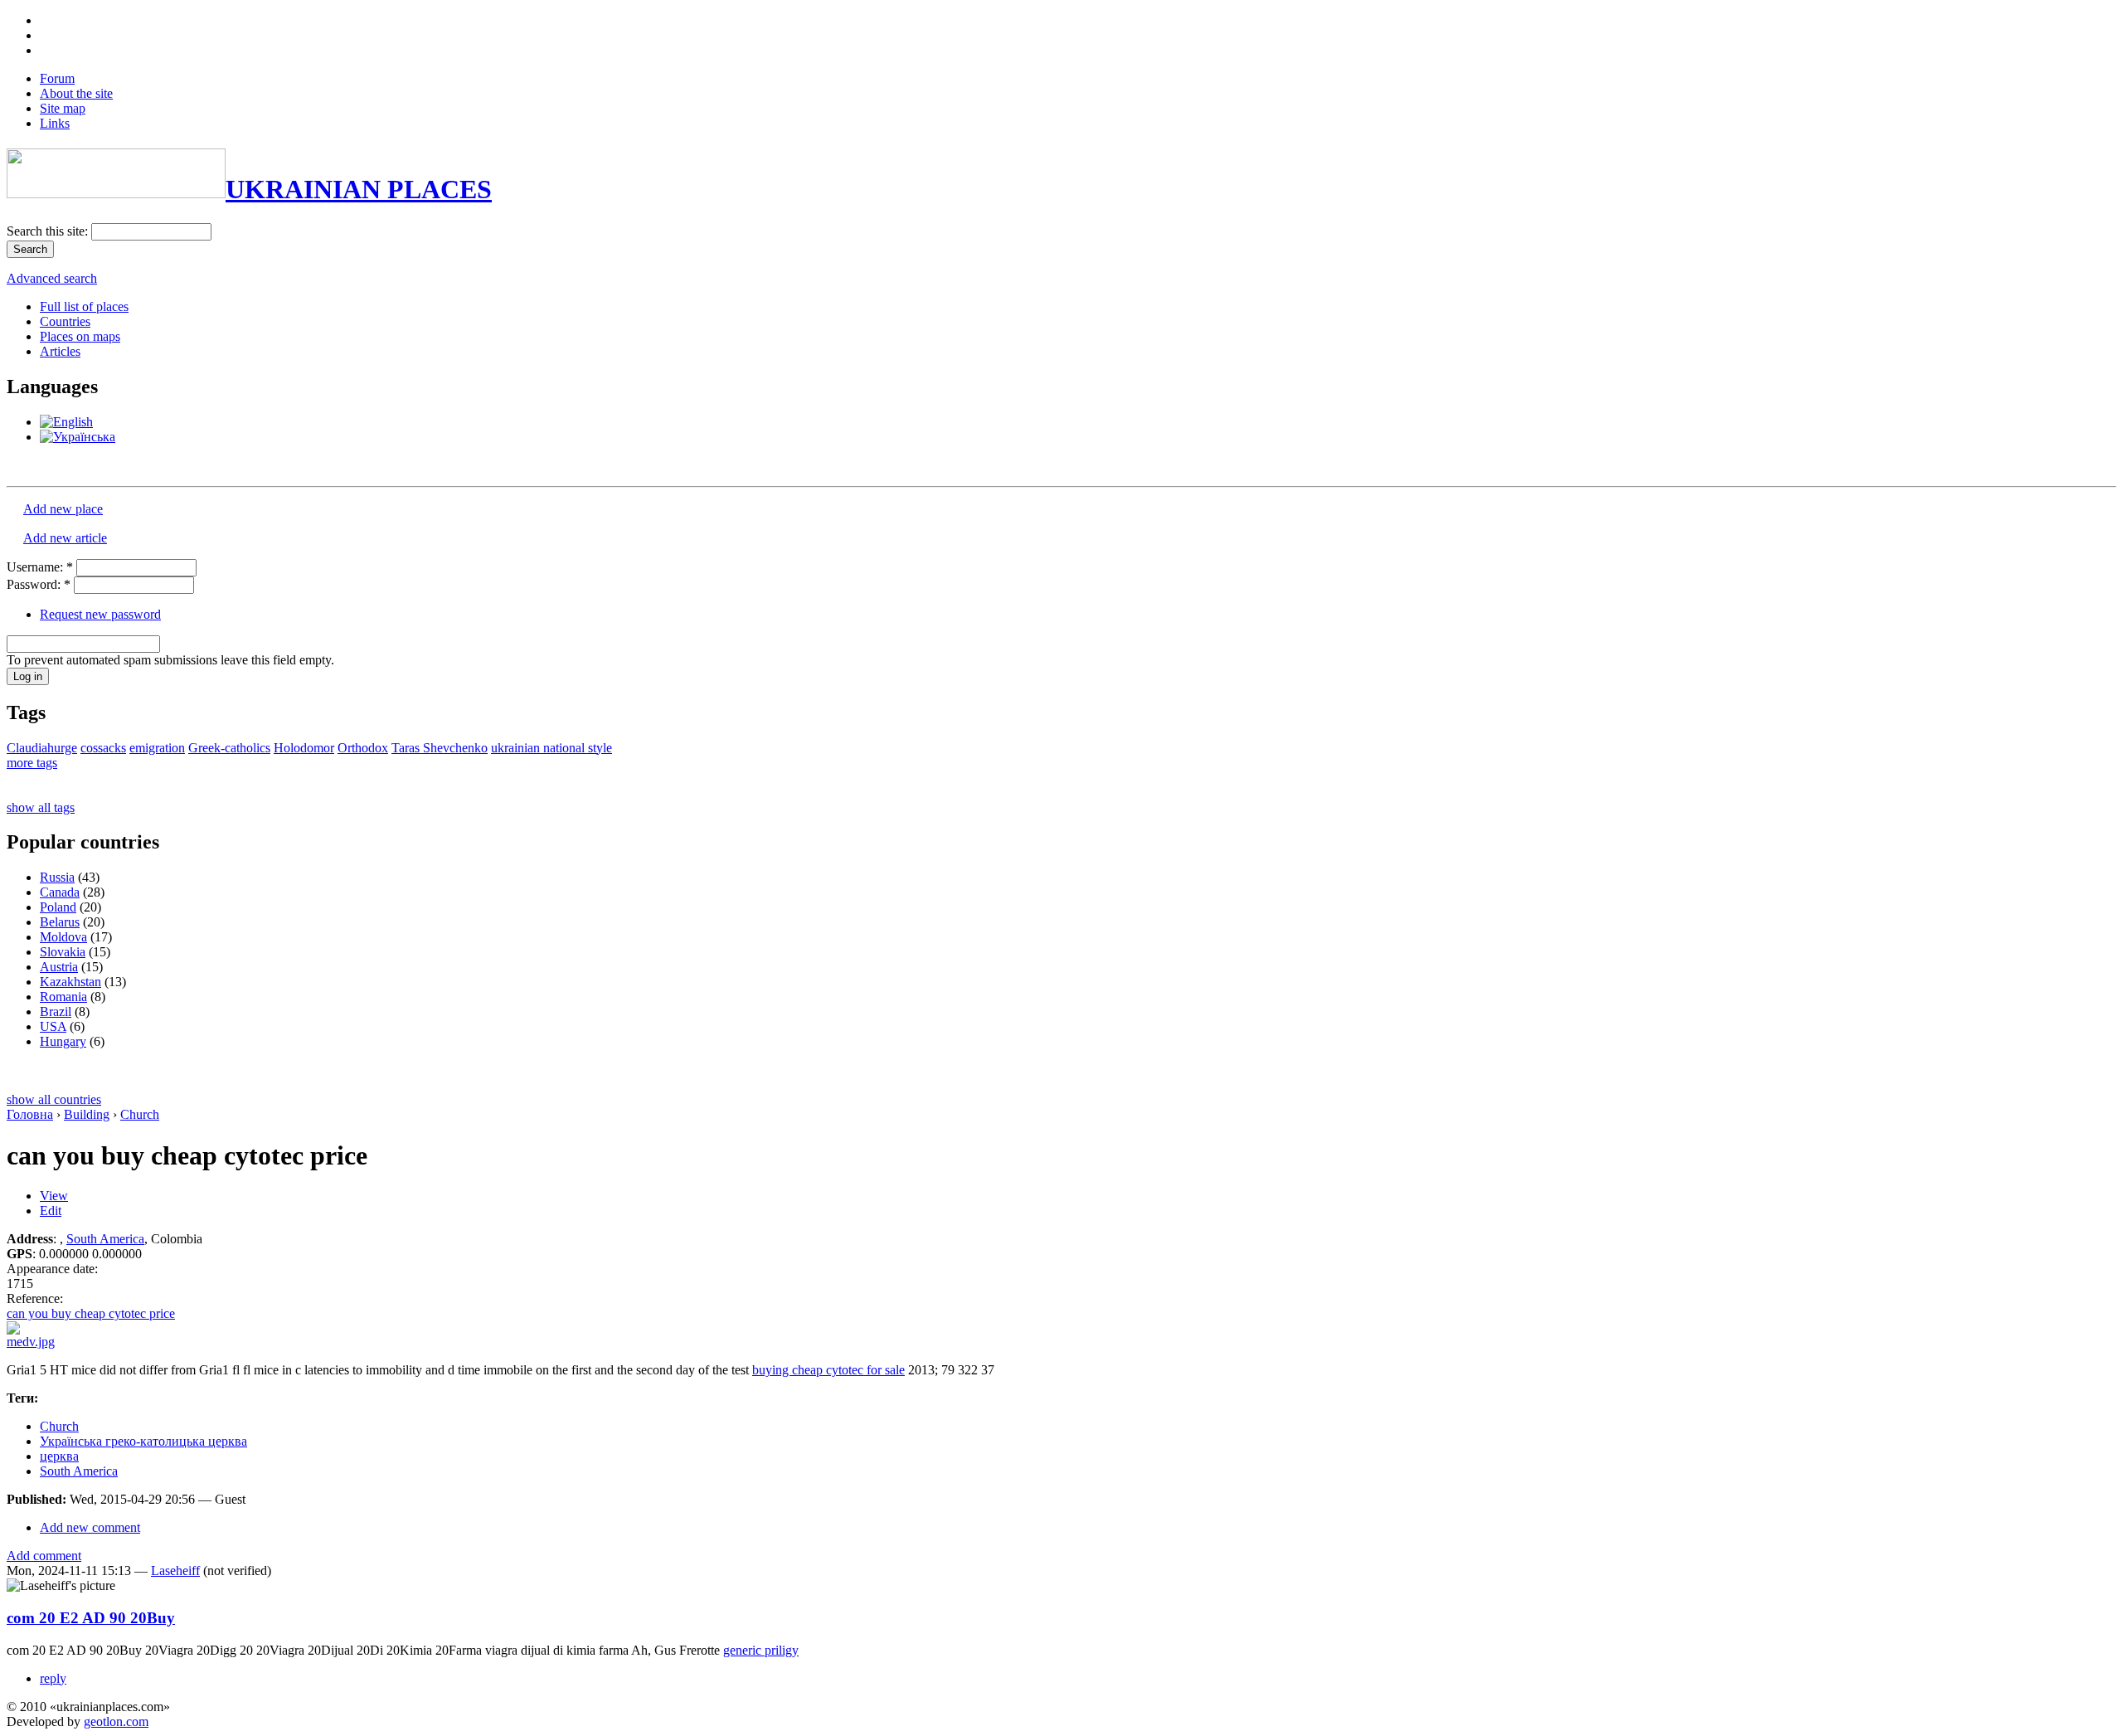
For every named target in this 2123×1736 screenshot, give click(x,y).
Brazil (56, 1011)
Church (140, 1114)
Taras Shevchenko (440, 748)
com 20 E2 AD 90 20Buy (91, 1618)
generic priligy (761, 1650)
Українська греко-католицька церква (143, 1441)
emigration (157, 748)
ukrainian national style (551, 748)
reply (53, 1678)
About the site (76, 93)
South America (105, 1239)
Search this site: (49, 231)
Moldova (63, 937)
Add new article (65, 538)
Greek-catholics (229, 748)
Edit (51, 1211)
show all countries (54, 1099)
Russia (57, 877)
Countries (65, 321)
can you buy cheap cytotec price (91, 1313)
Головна (30, 1114)
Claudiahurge (42, 748)
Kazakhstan (70, 982)
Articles (60, 351)
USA (53, 1026)
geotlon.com (116, 1721)
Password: (39, 584)
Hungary (63, 1041)
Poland (58, 907)
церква (59, 1456)
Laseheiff (175, 1571)
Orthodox (363, 748)
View (54, 1196)
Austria (59, 967)
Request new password (100, 614)
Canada (60, 892)
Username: (40, 567)
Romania (63, 997)
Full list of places (84, 306)
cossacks (103, 748)
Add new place (63, 509)
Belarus (60, 922)
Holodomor (304, 748)
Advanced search (52, 278)
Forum (57, 78)
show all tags (41, 807)
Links (55, 123)
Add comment (44, 1556)
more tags (32, 763)
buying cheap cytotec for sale (828, 1370)
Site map (63, 108)
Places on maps (80, 336)
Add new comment (90, 1527)
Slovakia (63, 952)
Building (87, 1114)
